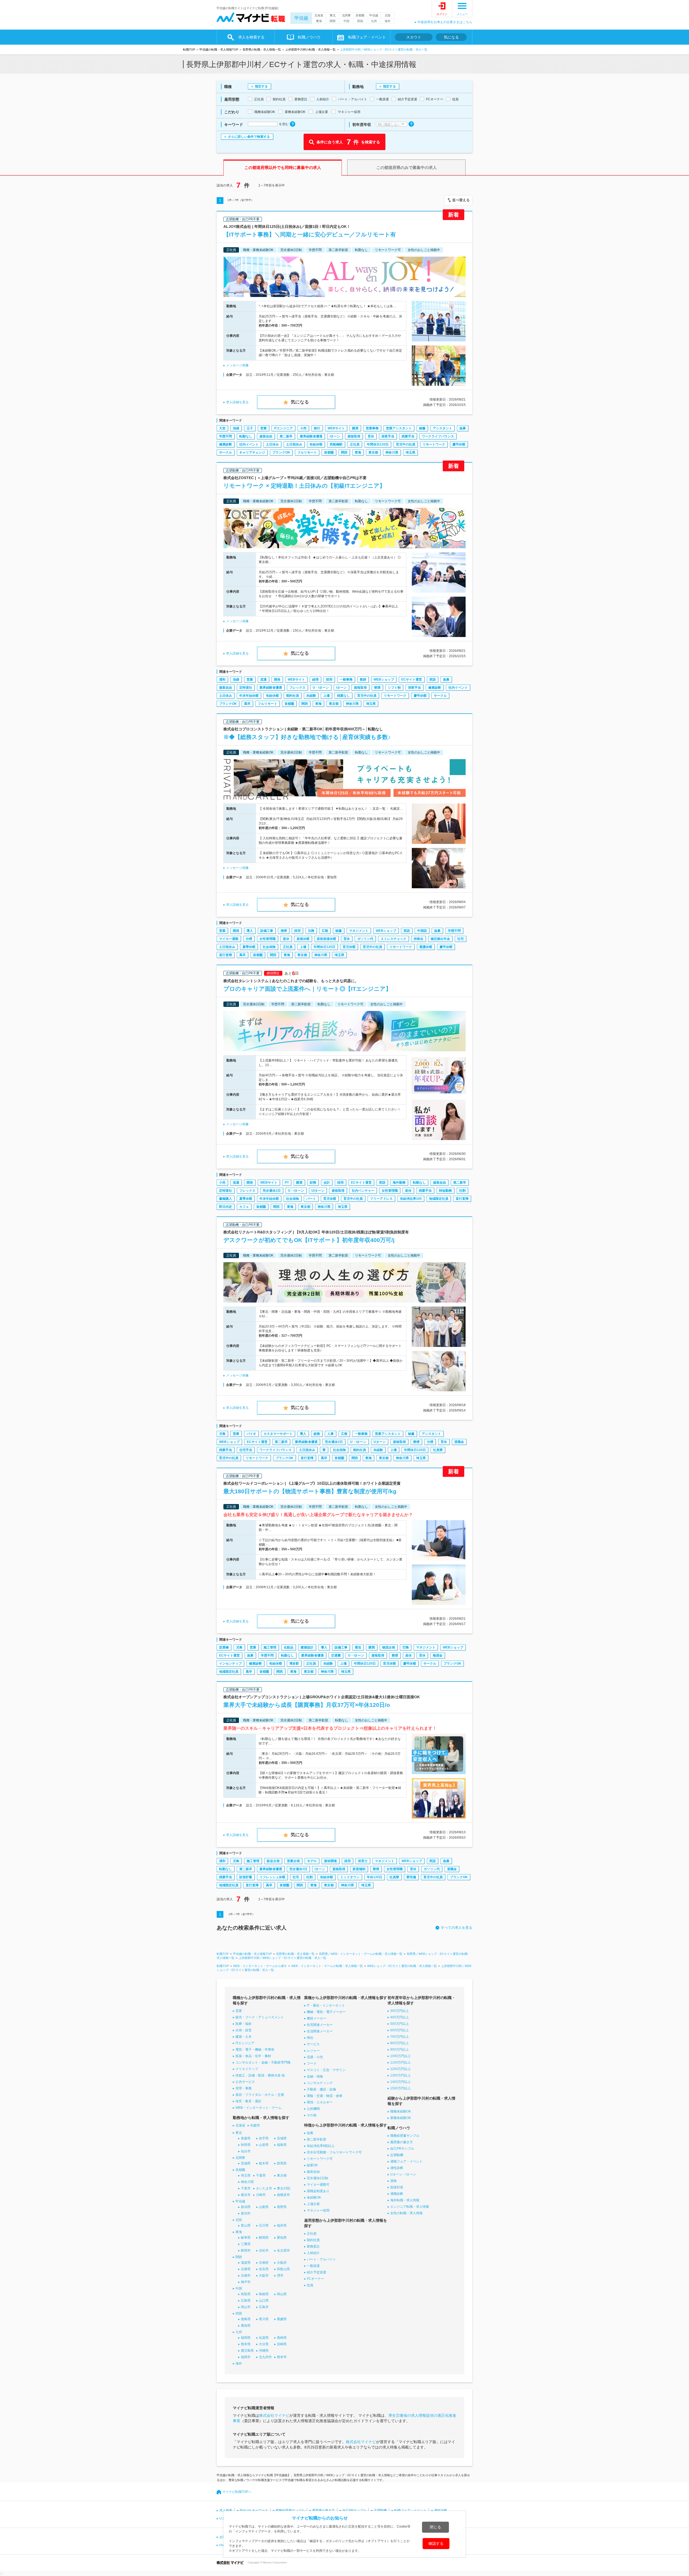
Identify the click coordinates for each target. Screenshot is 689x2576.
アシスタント (442, 428)
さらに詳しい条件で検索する (249, 137)
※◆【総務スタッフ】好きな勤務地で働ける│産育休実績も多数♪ (307, 737)
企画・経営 (244, 2030)
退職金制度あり (318, 2191)
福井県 (282, 2225)
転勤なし (246, 436)
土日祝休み (294, 444)
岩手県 (264, 2138)
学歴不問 (226, 436)
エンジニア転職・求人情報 (410, 2207)
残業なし (343, 696)
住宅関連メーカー (320, 2025)
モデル (312, 1861)
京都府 (264, 2263)
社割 (462, 1191)
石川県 (264, 2225)
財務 (313, 1183)
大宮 (222, 428)
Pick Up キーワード (254, 2510)
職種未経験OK (401, 2111)
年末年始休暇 (249, 696)
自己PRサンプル (402, 2149)
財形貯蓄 (246, 1877)
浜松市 (264, 2251)
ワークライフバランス (438, 436)
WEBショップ (384, 680)
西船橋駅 (336, 444)
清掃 (284, 931)
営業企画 (293, 1861)
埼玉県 (410, 452)
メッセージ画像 (237, 365)
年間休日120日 (378, 444)
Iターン (335, 436)
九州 (374, 21)
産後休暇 (303, 939)
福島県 (282, 2145)
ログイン (442, 14)
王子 (250, 428)
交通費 (336, 1655)
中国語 (422, 931)
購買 (355, 428)
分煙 (249, 939)
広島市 (264, 2307)
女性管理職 (268, 939)
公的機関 (313, 2109)
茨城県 (246, 2163)
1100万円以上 (400, 2062)
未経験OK (314, 2198)
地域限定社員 (439, 1199)
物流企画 (389, 1647)
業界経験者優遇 (311, 436)
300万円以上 (400, 2011)
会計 (327, 1183)
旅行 (317, 428)
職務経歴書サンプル (405, 2136)
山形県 (264, 2145)
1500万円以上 (400, 2088)
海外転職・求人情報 (405, 2200)
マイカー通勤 (229, 939)
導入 (250, 931)
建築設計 (307, 1647)
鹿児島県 (247, 2351)
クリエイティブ (247, 2069)
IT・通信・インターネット (326, 2005)
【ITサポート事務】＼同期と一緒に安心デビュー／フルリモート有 (310, 234)
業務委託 (313, 2246)
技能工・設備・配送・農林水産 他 (260, 2075)
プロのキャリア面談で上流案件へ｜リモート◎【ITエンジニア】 (307, 989)
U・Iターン (321, 688)
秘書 (422, 428)
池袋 (236, 428)
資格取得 (354, 436)
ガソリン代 (365, 939)
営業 (263, 428)
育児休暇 (349, 947)
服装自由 (266, 436)
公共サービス (245, 2082)
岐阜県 (246, 2238)
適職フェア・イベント (406, 2161)
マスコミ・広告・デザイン (326, 2070)
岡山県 (282, 2294)
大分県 (264, 2344)
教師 (363, 680)
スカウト (414, 37)
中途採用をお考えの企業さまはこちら (445, 22)
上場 (326, 696)
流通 (263, 680)
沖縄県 (264, 2351)
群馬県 (282, 2163)
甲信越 (301, 18)
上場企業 (313, 2204)
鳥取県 (246, 2294)
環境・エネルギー (320, 2102)
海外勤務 (399, 1183)
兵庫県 (246, 2269)
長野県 (282, 2207)
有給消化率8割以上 (321, 2146)
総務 (317, 1434)
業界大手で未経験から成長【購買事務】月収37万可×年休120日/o (307, 1705)
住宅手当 (246, 1450)
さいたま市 (264, 2188)
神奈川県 (392, 452)
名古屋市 (283, 2251)
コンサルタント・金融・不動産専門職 (263, 2062)
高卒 (247, 704)
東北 (333, 15)
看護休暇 (426, 947)
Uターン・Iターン (403, 2174)
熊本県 (246, 2344)
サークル (226, 452)
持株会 (419, 939)
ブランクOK (281, 452)
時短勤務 (445, 1191)
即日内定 (226, 1207)
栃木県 (264, 2163)
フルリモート (307, 452)
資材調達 (331, 1861)
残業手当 (408, 436)
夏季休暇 (249, 947)
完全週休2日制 (317, 2178)
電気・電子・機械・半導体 (255, 2050)
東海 (319, 21)
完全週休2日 (272, 1191)
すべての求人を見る (457, 1928)
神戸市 (246, 2282)
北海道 (319, 15)
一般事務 (346, 680)
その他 (312, 2115)
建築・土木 (244, 2037)
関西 (333, 21)
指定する (261, 86)
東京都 (373, 452)
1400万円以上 (400, 2082)
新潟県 (246, 2207)
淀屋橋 (224, 1647)
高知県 (246, 2326)
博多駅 (294, 1664)
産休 (286, 939)
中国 (346, 21)
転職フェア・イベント (410, 2510)
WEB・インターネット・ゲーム (259, 2108)
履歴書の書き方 (402, 2142)
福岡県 (246, 2338)
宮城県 (282, 2138)
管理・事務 (244, 2088)
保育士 (363, 1861)
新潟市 (246, 2213)
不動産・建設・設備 (321, 2089)
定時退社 (246, 688)
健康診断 (226, 444)
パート (311, 1199)
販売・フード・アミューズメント (260, 2017)
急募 (463, 428)
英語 (433, 680)
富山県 (246, 2225)
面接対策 (397, 2187)
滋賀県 (246, 2263)
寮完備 (411, 1877)
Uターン (380, 1442)
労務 (406, 1647)
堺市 (280, 2276)
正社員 (355, 444)
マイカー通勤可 (318, 2185)
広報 (325, 931)
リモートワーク (434, 444)
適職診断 (397, 2194)
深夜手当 (388, 436)
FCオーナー (315, 2279)
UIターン (318, 1191)
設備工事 (267, 931)
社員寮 (438, 1450)
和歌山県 (283, 2269)
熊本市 (282, 2357)
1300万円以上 (400, 2075)
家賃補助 (359, 1869)
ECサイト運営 (412, 680)
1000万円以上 (400, 2056)
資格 (393, 2181)
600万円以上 (400, 2030)
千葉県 (261, 2175)
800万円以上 (400, 2043)
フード (312, 2064)
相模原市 (283, 2195)
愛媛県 (282, 2319)
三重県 (246, 2244)
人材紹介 (313, 2253)
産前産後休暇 (326, 939)
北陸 (388, 15)
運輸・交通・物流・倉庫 (325, 2096)
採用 (329, 680)
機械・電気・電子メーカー (326, 2012)
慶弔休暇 (459, 444)
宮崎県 (282, 2344)
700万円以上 (400, 2037)
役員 (310, 2285)
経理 (315, 680)
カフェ (244, 1207)
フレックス (297, 688)
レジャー (313, 2051)
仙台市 (246, 2151)
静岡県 (264, 2238)
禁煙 (377, 688)
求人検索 (226, 2510)
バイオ (251, 1434)
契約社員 (293, 696)
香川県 (264, 2319)
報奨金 (438, 1655)
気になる (451, 37)
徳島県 (246, 2319)
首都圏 (360, 15)
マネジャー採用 (318, 2210)
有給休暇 (316, 444)
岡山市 (246, 2307)
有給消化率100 (411, 1199)
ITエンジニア (283, 428)
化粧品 (289, 1647)
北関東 (346, 15)
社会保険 (269, 947)
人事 (331, 1434)
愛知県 (282, 2238)
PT (287, 1183)
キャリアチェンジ (252, 452)
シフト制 (394, 688)
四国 (360, 21)
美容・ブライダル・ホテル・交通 (260, 2095)
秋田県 (246, 2145)
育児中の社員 (406, 444)
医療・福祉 (244, 2024)
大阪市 (264, 2276)
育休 (371, 436)
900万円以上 (400, 2050)
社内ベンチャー (363, 1191)
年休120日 (375, 1877)
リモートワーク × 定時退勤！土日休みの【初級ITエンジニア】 (304, 486)
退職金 (459, 1442)
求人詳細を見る (237, 402)
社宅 (460, 939)
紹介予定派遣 (317, 2272)
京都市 (246, 2276)
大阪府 (282, 2263)
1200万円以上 (400, 2069)
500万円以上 (400, 2024)
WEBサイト (336, 428)
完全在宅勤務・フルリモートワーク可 (334, 2152)
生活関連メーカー (320, 2031)
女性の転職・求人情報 (406, 2213)
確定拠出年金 (440, 939)
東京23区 (284, 2188)
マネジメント (359, 931)
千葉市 (246, 2188)
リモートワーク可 (320, 2159)
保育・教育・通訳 (248, 2101)
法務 (311, 931)
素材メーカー (317, 2018)
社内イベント (249, 444)
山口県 (264, 2301)
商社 (310, 2038)
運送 (358, 1647)
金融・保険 (315, 2076)
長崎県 (282, 2338)
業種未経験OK (401, 2118)
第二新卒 (286, 436)
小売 (303, 428)
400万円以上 (400, 2017)
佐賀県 (264, 2338)
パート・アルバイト (321, 2259)
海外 (388, 21)
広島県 (246, 2301)
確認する (436, 2543)
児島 (222, 1434)
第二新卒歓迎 (317, 2139)
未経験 (311, 696)
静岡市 (246, 2251)
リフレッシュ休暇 (272, 1877)
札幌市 (255, 2125)
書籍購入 (226, 1199)
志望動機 (397, 2155)
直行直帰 (226, 955)
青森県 (246, 2138)
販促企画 (273, 1861)
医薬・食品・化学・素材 (253, 2056)
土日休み (272, 444)
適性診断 (397, 2168)
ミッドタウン (350, 1877)
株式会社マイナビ (274, 2415)
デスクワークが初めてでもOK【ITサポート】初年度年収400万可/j (309, 1240)
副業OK (312, 2165)
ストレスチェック (393, 939)
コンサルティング (320, 2083)
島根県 (264, 2294)
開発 (277, 680)
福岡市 (246, 2357)
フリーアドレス (381, 1199)
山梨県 (264, 2207)
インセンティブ (230, 1664)
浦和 (222, 680)
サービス (313, 2044)
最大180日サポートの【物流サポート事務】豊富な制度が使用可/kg (310, 1491)
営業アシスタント (399, 428)
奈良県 (264, 2269)
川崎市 (261, 2195)
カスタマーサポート (278, 1434)
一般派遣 (313, 2266)
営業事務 (372, 428)
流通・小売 (315, 2057)
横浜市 (246, 2195)
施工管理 (270, 1647)
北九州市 (265, 2357)
